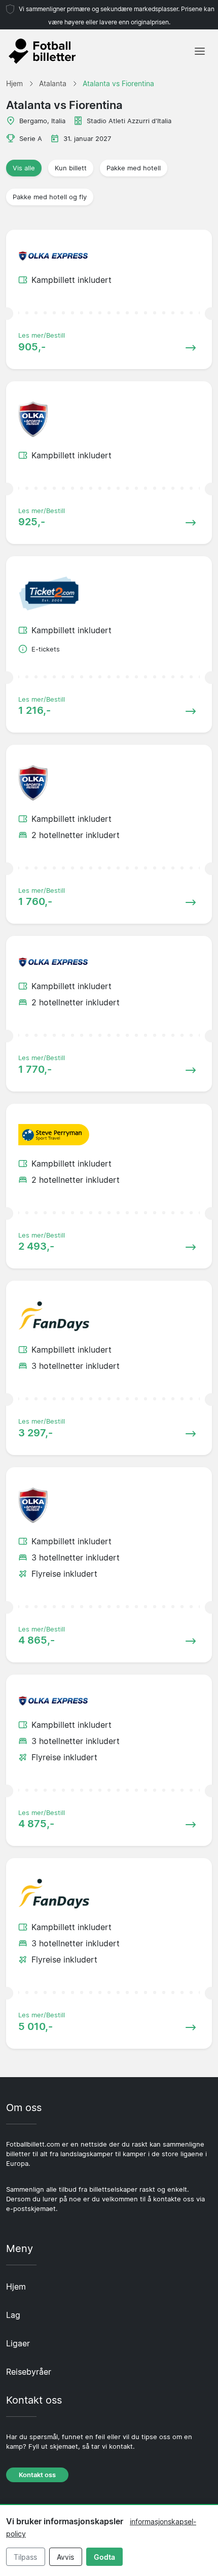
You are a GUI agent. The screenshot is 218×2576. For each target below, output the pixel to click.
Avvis (65, 2557)
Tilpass (25, 2557)
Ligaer (18, 2343)
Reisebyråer (29, 2372)
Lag (13, 2315)
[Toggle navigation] (200, 51)
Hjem (16, 2287)
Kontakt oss (37, 2475)
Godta (104, 2557)
